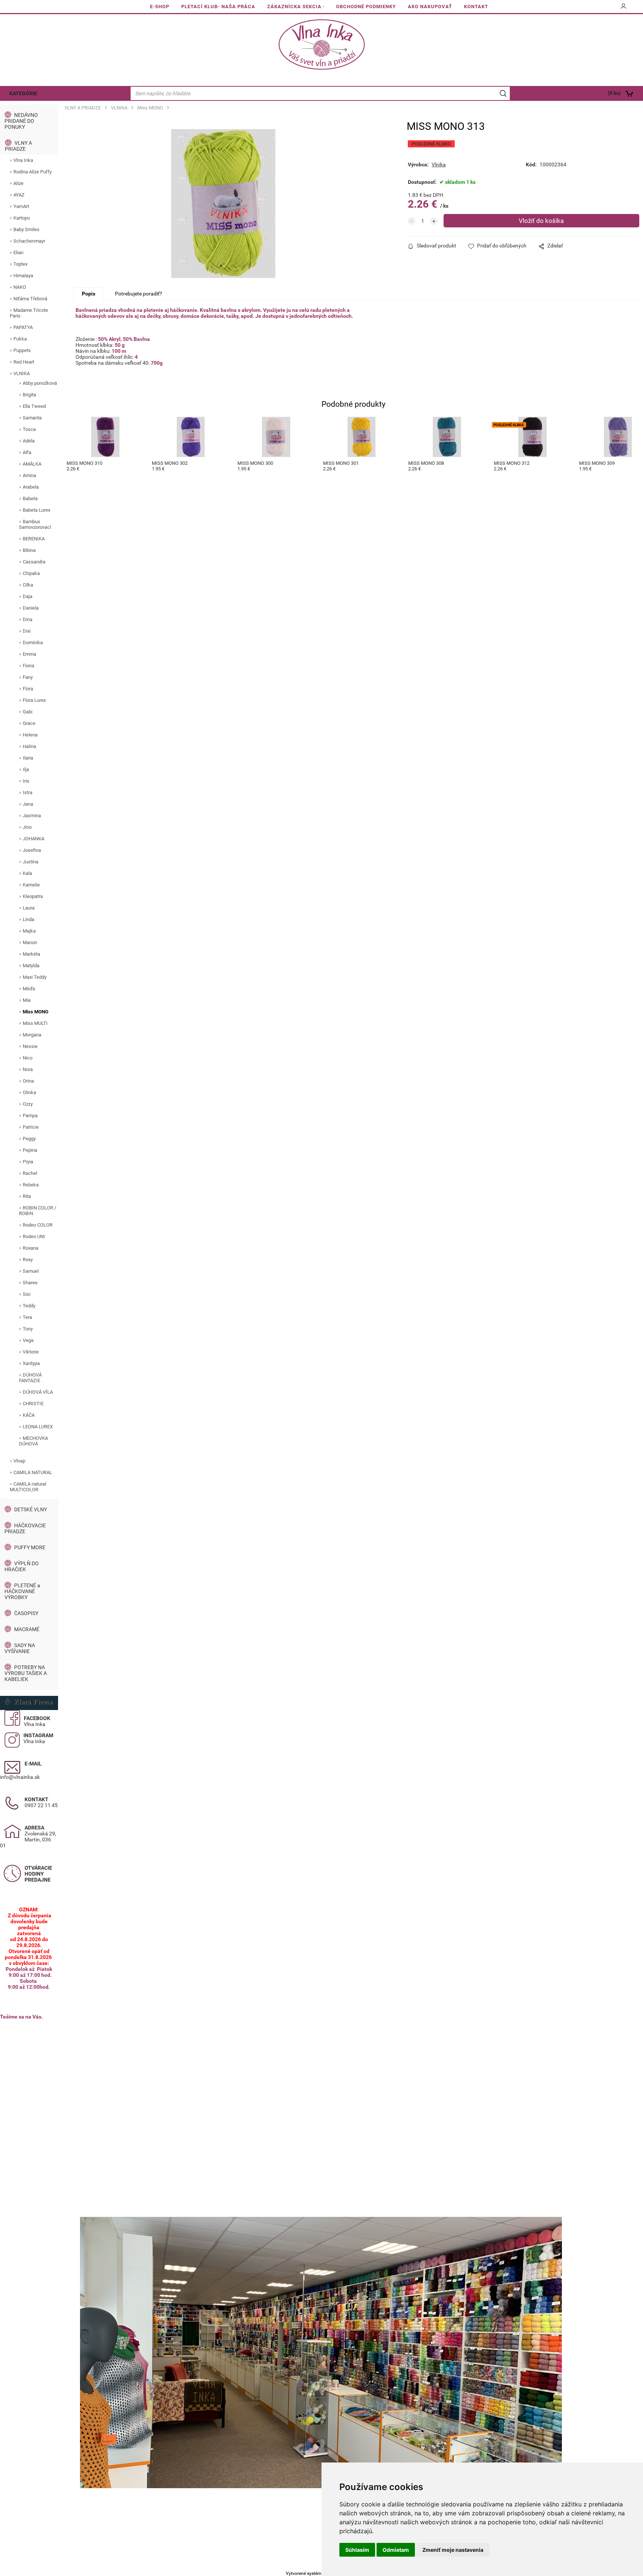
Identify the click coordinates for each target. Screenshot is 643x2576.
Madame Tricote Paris (29, 313)
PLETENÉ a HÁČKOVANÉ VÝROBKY (22, 1591)
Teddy (29, 1306)
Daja (28, 596)
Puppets (22, 350)
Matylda (31, 966)
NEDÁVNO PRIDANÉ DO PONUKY (21, 121)
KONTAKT (476, 7)
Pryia (28, 1162)
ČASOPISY (26, 1613)
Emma (29, 654)
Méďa (29, 989)
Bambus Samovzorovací (35, 524)
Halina (29, 746)
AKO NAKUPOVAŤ (430, 7)
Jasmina (32, 816)
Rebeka (31, 1185)
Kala (27, 873)
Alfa (27, 452)
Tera (27, 1317)
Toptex (20, 264)
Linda (28, 919)
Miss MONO (36, 1012)
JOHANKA (33, 839)
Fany (28, 677)
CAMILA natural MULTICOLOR (28, 1487)
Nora (28, 1069)
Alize (18, 183)
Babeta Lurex (36, 510)
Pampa (30, 1116)
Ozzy (28, 1104)
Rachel (30, 1173)
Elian (18, 253)
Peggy (29, 1139)
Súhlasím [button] (357, 2550)
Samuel (31, 1271)
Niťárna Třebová (30, 299)
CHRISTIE (33, 1404)
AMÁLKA (32, 464)
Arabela (31, 487)
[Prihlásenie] (624, 9)
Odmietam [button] (396, 2550)
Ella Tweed (34, 406)
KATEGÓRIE (23, 93)
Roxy (28, 1260)
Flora (28, 689)
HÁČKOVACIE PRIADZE (25, 1528)
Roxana (31, 1248)
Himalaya (23, 276)
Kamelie (31, 885)
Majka (29, 931)
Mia (27, 1000)
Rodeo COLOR (38, 1225)
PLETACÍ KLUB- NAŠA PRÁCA (218, 7)
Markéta (31, 954)
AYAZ (19, 195)
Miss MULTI (35, 1023)
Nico (28, 1058)
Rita (27, 1196)
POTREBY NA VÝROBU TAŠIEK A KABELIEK (26, 1673)
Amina (29, 475)
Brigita (29, 395)
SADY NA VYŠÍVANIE (20, 1648)
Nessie (30, 1046)
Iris (26, 781)
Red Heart (24, 362)
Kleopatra (33, 896)
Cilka (28, 585)
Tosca (29, 429)
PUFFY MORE (30, 1547)
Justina (31, 862)
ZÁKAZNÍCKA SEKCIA (294, 7)
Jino (27, 827)
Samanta (32, 418)
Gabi (28, 712)
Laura (29, 908)
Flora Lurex (34, 700)
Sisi (27, 1294)
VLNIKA (22, 373)
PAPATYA (23, 327)
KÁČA (29, 1415)
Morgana (32, 1035)
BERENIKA (34, 539)
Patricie (31, 1127)
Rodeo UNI (34, 1236)
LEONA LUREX (38, 1427)
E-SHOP (160, 7)
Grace (29, 723)
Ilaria (28, 758)
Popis (89, 294)
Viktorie (31, 1352)
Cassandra (34, 562)
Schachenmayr (29, 241)
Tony (28, 1329)
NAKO (20, 287)
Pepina (30, 1150)
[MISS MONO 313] (223, 204)
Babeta (30, 498)
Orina (28, 1081)
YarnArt (21, 206)
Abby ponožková (40, 383)
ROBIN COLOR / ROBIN (38, 1211)
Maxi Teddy (35, 977)
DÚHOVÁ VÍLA (38, 1392)
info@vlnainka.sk (20, 1777)
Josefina (32, 850)
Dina (28, 619)
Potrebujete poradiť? (139, 294)
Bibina (29, 550)
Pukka (20, 339)
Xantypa (31, 1363)
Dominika (33, 643)
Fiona (28, 666)
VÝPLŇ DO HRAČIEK (22, 1566)
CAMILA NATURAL (33, 1472)
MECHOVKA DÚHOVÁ (33, 1441)
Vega (28, 1340)
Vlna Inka (23, 160)
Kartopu (22, 218)
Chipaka (31, 573)
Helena (30, 735)
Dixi (27, 631)
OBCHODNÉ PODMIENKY (366, 7)
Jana (28, 804)
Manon (30, 942)
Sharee (30, 1283)
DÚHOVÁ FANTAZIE (30, 1378)
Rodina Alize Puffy (33, 172)
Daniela (31, 608)
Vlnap (19, 1461)
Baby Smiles (26, 229)
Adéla (29, 441)
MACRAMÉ (27, 1629)
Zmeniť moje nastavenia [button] (453, 2550)
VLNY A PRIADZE (18, 146)
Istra (28, 792)
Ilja (26, 769)
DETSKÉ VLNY (31, 1509)
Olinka (29, 1092)
